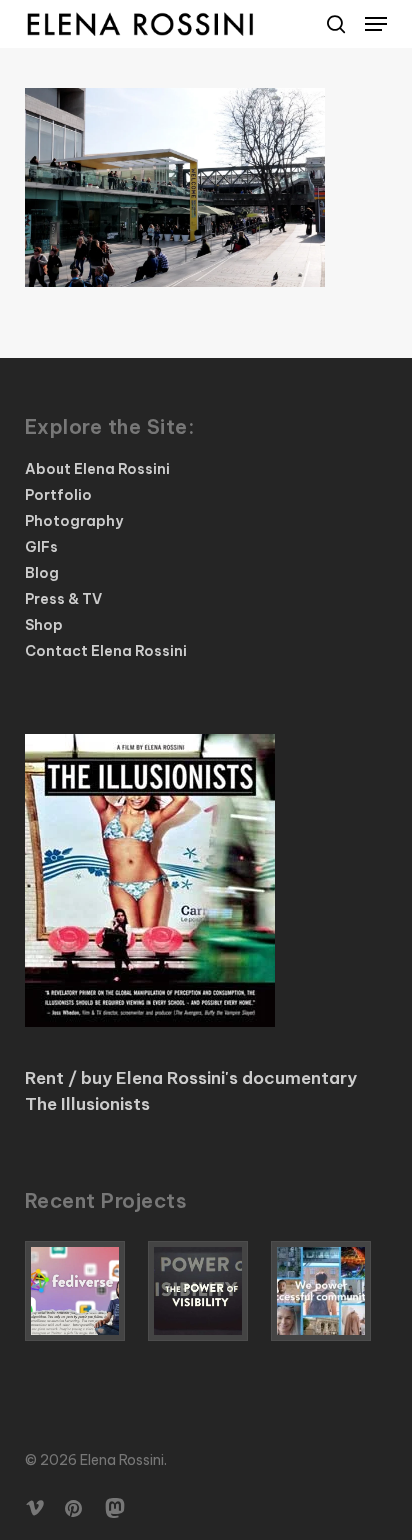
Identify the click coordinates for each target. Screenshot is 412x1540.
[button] (376, 24)
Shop (44, 625)
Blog (42, 573)
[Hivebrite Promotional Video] (329, 1291)
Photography (74, 521)
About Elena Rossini (97, 469)
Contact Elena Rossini (106, 651)
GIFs (41, 547)
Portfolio (58, 495)
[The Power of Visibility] (206, 1291)
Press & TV (63, 599)
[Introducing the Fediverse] (83, 1291)
